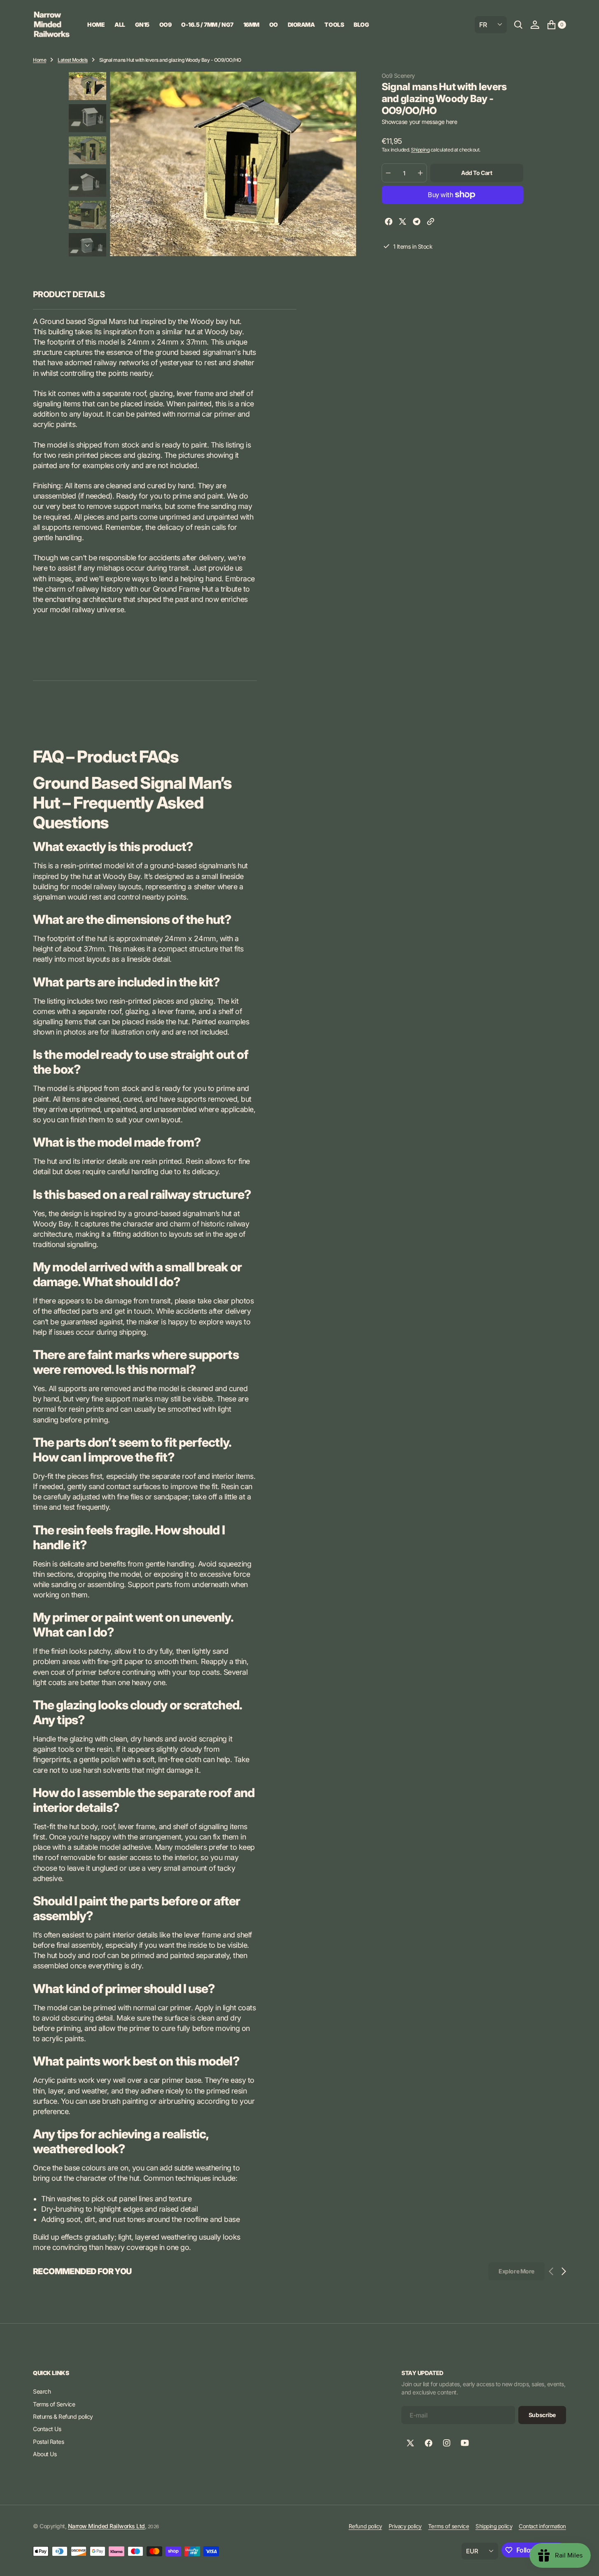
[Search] (518, 25)
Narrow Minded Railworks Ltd (106, 2526)
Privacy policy (405, 2526)
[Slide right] (87, 246)
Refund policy (365, 2526)
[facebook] (389, 223)
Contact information (542, 2526)
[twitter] (403, 223)
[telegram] (417, 223)
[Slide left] (87, 82)
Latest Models (73, 60)
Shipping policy (494, 2526)
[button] (535, 25)
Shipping (420, 150)
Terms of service (449, 2526)
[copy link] (431, 223)
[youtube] (465, 2443)
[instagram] (447, 2443)
